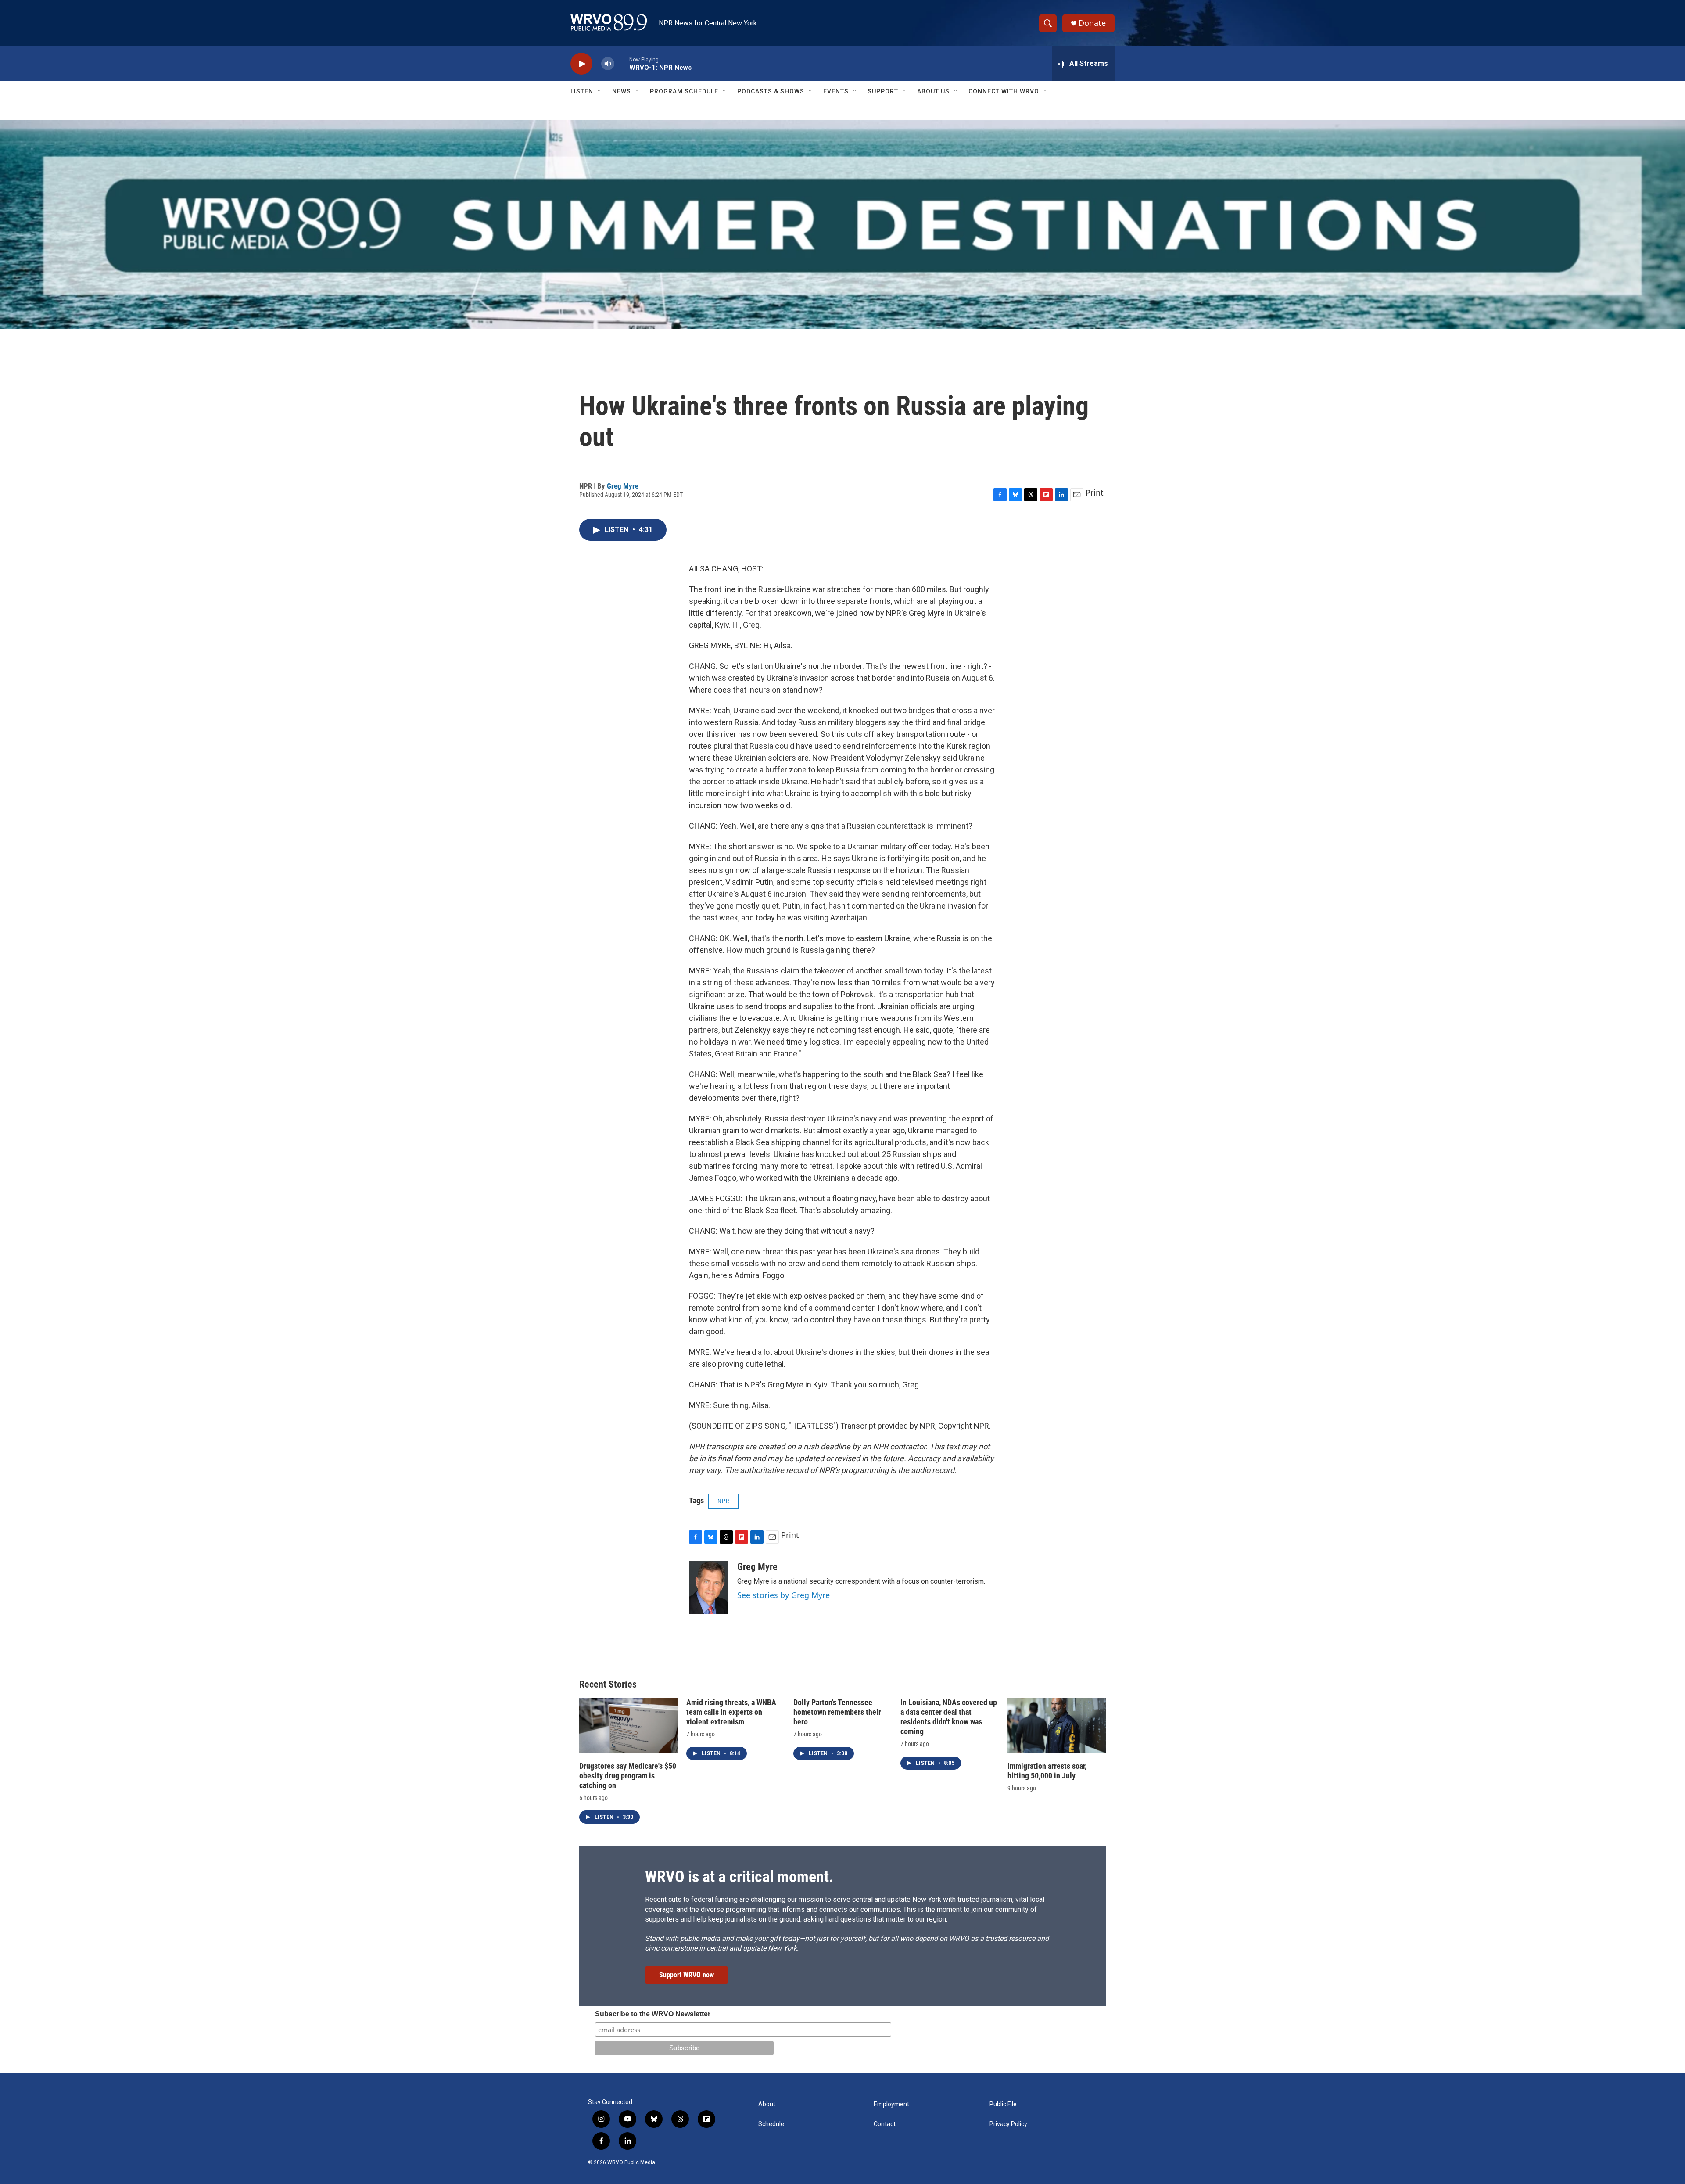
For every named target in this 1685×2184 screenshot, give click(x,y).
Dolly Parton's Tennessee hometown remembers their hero (837, 1712)
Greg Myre (623, 486)
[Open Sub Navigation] (600, 91)
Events (836, 91)
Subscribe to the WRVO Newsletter (653, 2014)
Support (883, 91)
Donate (1092, 23)
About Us (933, 91)
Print (1095, 492)
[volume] (608, 64)
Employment (891, 2104)
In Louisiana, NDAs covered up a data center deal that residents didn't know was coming (949, 1717)
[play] (581, 64)
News (622, 91)
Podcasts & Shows (771, 91)
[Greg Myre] (709, 1588)
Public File (1003, 2104)
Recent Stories (608, 1684)
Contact (885, 2124)
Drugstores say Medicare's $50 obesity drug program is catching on (628, 1776)
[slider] (622, 63)
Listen (582, 91)
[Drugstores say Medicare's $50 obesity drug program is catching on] (628, 1725)
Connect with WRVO (1004, 91)
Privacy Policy (1008, 2124)
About (767, 2104)
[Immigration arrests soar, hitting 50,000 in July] (1057, 1725)
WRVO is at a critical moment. (739, 1877)
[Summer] (842, 225)
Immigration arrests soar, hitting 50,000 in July (1047, 1771)
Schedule (771, 2124)
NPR (723, 1501)
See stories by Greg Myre (783, 1595)
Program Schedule (684, 91)
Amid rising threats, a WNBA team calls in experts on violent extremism (731, 1712)
